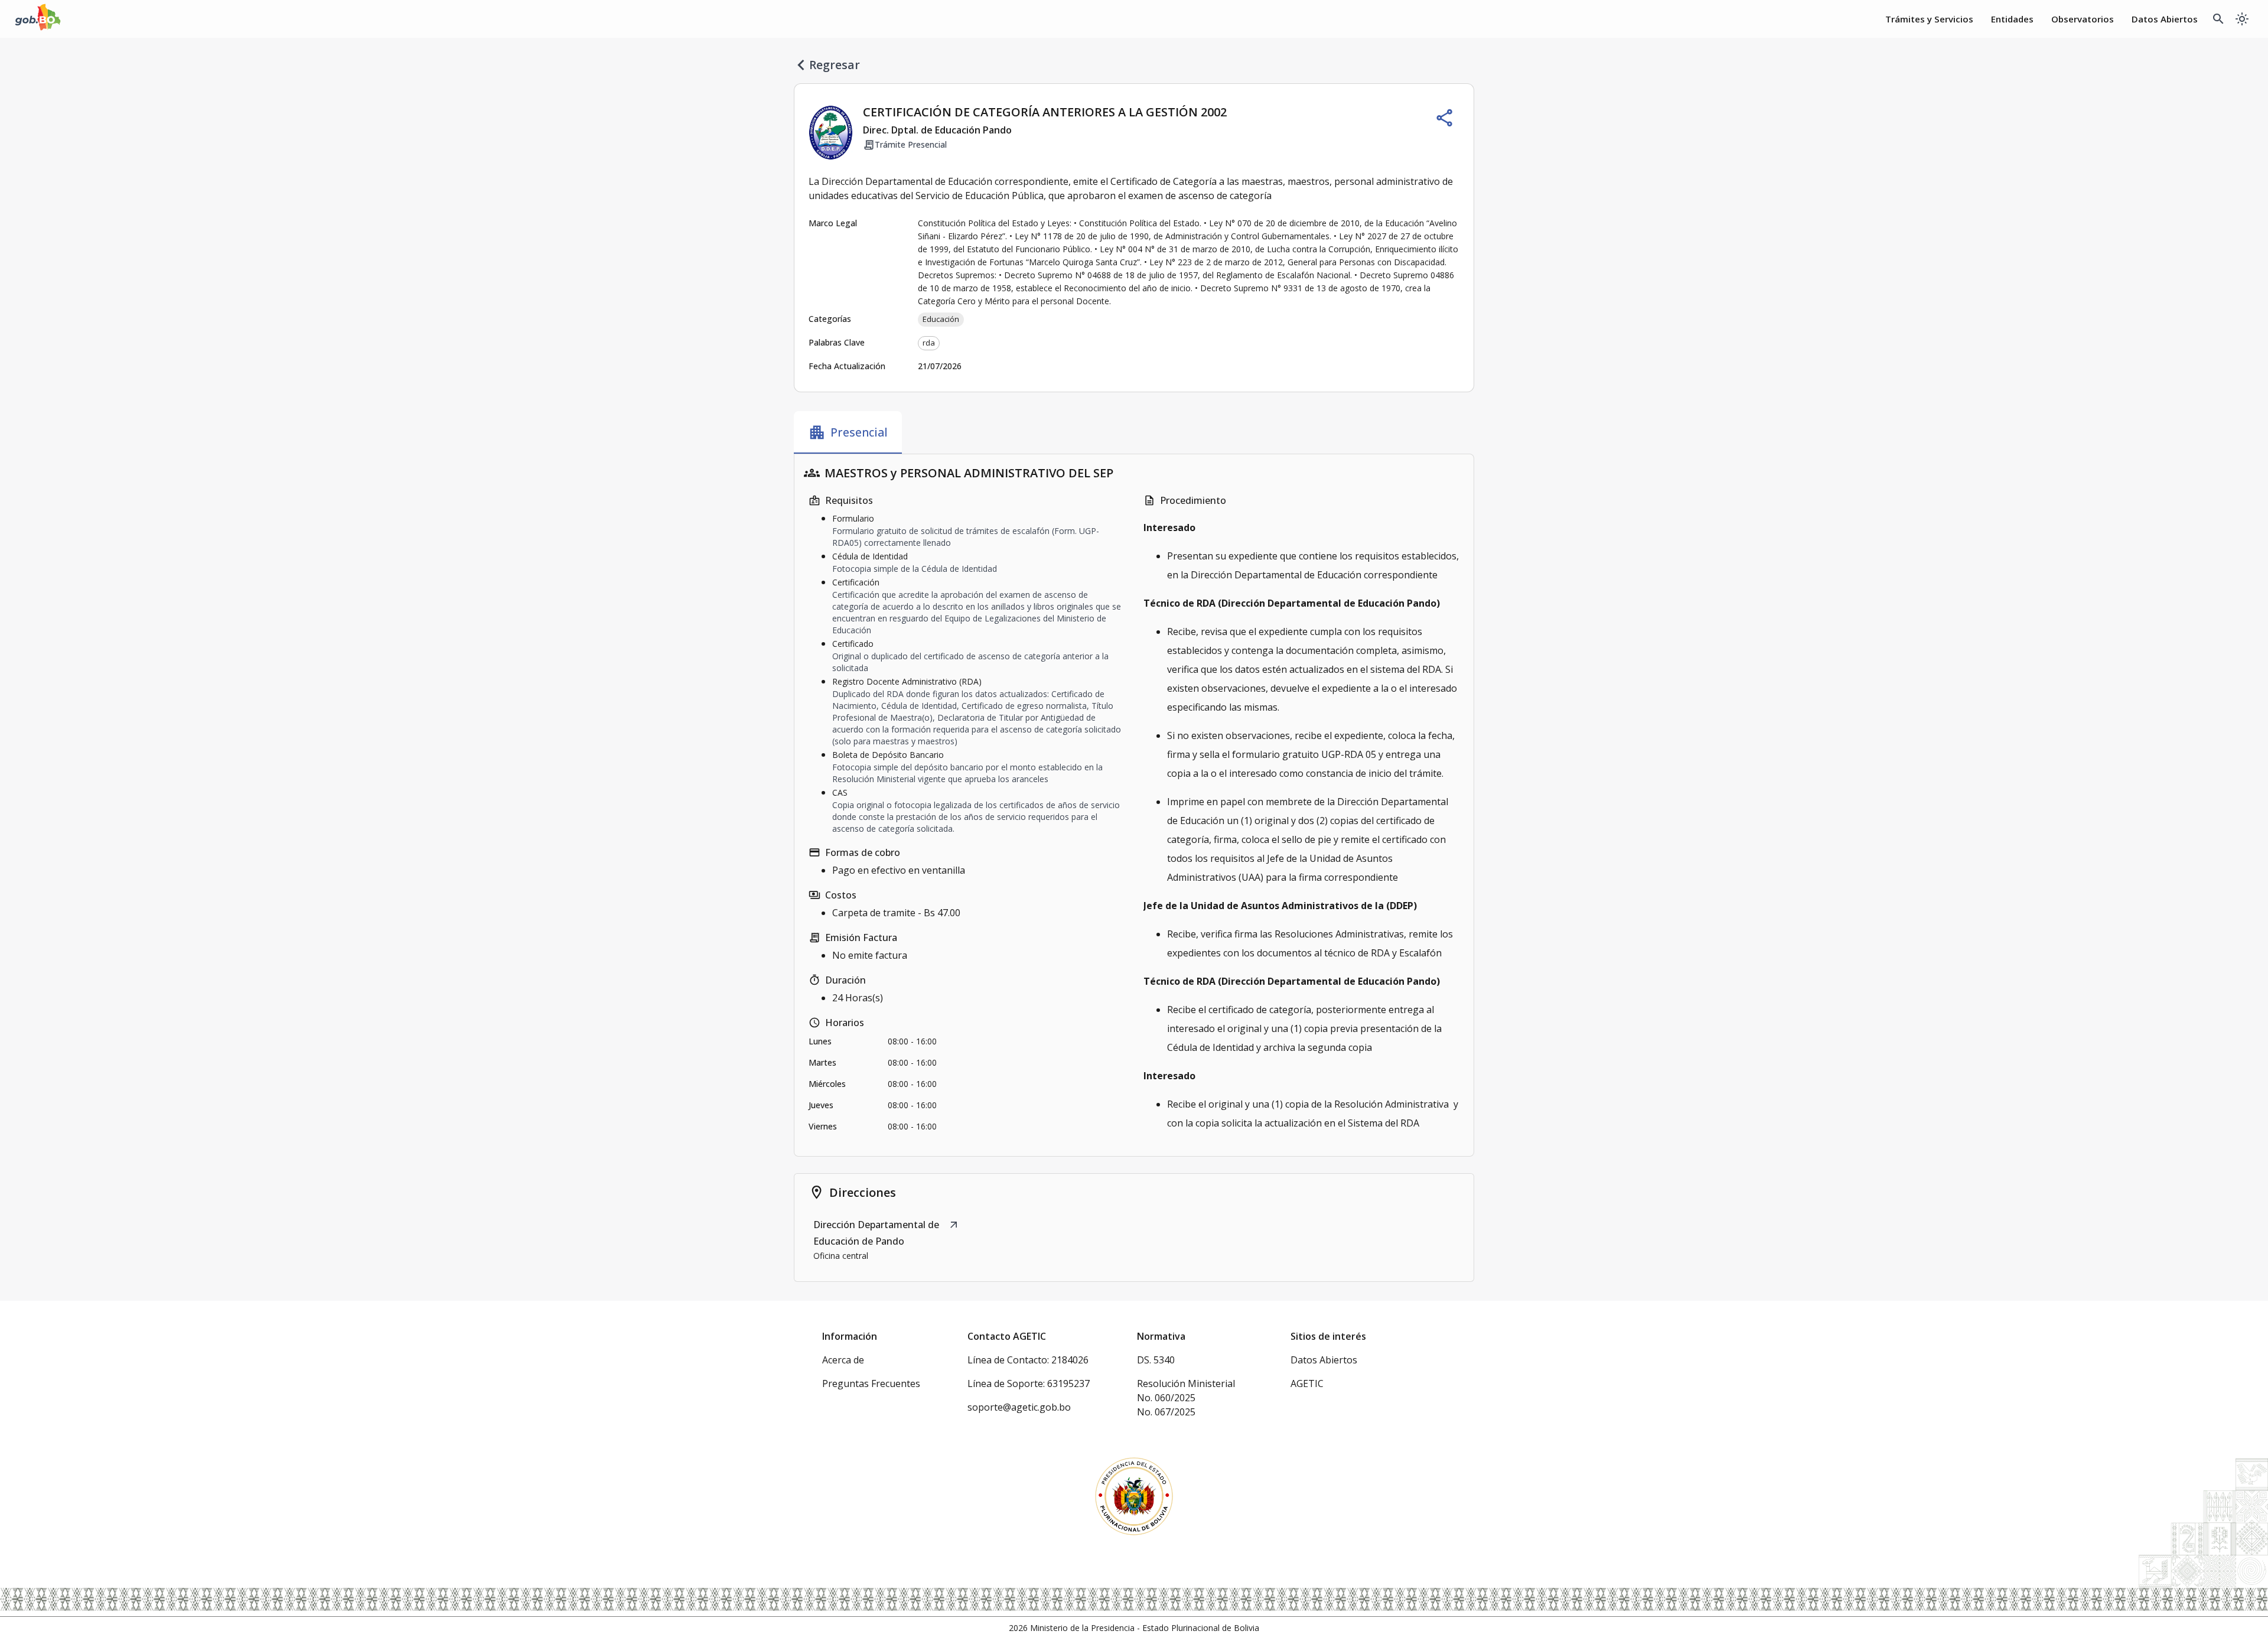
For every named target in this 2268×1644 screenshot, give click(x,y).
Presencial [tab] (848, 432)
